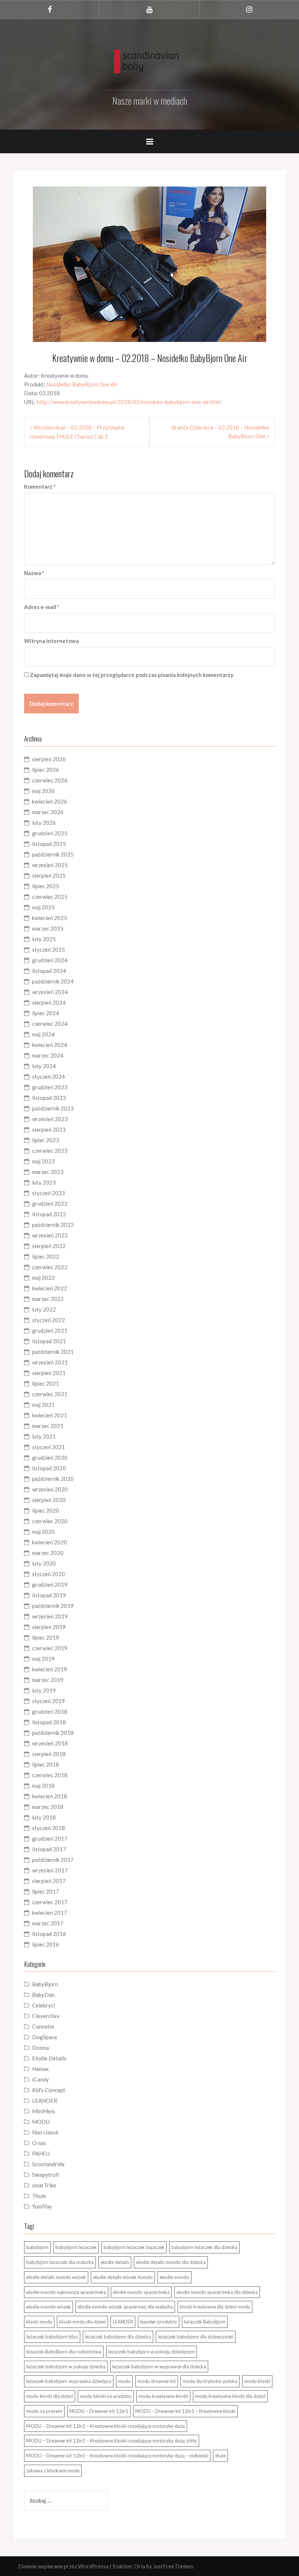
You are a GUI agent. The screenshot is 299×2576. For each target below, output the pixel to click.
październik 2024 (53, 981)
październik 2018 (53, 1733)
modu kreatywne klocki (163, 2396)
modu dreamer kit (157, 2381)
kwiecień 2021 (50, 1415)
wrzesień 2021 (50, 1362)
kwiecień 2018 (50, 1796)
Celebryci (44, 2005)
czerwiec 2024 (50, 1024)
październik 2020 (53, 1479)
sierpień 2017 (49, 1881)
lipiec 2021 (46, 1383)
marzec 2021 (48, 1426)
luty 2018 (44, 1817)
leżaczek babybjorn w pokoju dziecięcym (152, 2352)
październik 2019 (53, 1606)
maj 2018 (43, 1786)
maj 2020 (43, 1532)
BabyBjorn (45, 1984)
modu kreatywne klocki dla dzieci (230, 2396)
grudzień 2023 (50, 1087)
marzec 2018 (48, 1807)
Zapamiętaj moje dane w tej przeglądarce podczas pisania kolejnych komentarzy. (132, 675)
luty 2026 (44, 823)
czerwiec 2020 (50, 1521)
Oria (140, 2566)
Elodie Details (49, 2058)
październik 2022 (53, 1225)
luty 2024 (44, 1066)
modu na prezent (44, 2411)
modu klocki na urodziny (106, 2396)
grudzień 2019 (50, 1585)
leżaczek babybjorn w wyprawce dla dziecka (159, 2367)
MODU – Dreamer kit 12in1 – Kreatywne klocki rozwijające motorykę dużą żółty (112, 2441)
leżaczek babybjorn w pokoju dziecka (66, 2367)
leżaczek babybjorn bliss (52, 2337)
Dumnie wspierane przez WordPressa (63, 2566)
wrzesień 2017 (50, 1870)
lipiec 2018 (46, 1764)
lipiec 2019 (46, 1637)
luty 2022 (44, 1309)
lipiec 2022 (46, 1256)
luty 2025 (44, 939)
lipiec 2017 (46, 1891)
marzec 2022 (48, 1299)
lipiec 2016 (46, 1944)
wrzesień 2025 (50, 865)
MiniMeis (44, 2111)
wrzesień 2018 (50, 1743)
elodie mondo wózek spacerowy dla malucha (125, 2307)
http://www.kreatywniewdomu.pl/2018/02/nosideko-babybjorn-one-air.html (129, 402)
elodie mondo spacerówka (141, 2292)
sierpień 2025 (49, 875)
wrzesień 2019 (50, 1616)
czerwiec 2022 (50, 1267)
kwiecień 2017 (50, 1913)
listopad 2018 (49, 1722)
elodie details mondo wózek (56, 2277)
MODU (41, 2122)
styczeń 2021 (48, 1447)
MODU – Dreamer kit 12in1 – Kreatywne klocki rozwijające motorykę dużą (106, 2426)
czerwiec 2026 (50, 780)
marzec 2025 (48, 928)
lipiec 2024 (46, 1013)
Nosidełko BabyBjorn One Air (82, 384)
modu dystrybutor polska (210, 2381)
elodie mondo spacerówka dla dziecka (217, 2292)
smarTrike (44, 2185)
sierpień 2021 (49, 1373)
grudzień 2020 (50, 1458)
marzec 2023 (48, 1172)
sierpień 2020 (49, 1500)
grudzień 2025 (50, 833)
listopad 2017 (49, 1849)
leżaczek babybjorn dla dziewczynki (196, 2337)
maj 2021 (43, 1405)
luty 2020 (44, 1563)
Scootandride (48, 2164)
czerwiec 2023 (50, 1151)
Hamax (40, 2069)
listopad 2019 (49, 1595)
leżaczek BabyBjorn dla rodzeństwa (64, 2352)
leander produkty (159, 2322)
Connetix (43, 2026)
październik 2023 (53, 1108)
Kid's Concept (49, 2090)
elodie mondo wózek (48, 2307)
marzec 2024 (48, 1055)
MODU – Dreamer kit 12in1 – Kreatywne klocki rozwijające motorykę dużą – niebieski (117, 2456)
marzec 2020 (48, 1553)
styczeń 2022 (48, 1320)
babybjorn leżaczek (76, 2247)
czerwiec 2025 (50, 897)
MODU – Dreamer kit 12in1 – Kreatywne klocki (185, 2411)
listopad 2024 (49, 971)
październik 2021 (53, 1352)
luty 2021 (44, 1436)
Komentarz (40, 486)
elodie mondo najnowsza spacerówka (66, 2292)
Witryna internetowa (51, 641)
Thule (39, 2196)
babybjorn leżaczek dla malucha (60, 2262)
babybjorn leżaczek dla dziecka (204, 2247)
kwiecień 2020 (50, 1542)
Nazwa (34, 573)
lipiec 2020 (46, 1510)
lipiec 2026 (46, 770)
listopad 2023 (49, 1098)
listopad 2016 (49, 1934)
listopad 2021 (49, 1341)
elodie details (115, 2262)
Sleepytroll (45, 2175)
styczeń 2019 (48, 1701)
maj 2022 (43, 1278)
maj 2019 (43, 1659)
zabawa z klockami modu (53, 2471)
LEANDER (45, 2101)
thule (220, 2456)
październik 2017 (53, 1860)
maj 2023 (43, 1161)
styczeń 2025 (48, 950)
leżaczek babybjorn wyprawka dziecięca (69, 2381)
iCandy (40, 2079)
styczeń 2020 (48, 1574)
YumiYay (42, 2206)
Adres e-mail (42, 607)
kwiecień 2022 (50, 1288)
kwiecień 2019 (50, 1669)
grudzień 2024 (50, 960)
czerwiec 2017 (50, 1902)
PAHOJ (41, 2153)
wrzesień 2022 (50, 1235)
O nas (39, 2143)
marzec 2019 (48, 1680)
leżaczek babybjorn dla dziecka (118, 2337)
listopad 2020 (49, 1468)
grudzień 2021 (50, 1331)
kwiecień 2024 (50, 1045)
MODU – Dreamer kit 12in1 (99, 2411)
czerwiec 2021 (50, 1394)
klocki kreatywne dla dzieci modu (215, 2307)
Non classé (45, 2132)
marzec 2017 (48, 1923)
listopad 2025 (49, 844)
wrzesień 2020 (50, 1489)
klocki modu (39, 2322)
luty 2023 (44, 1182)
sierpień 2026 (49, 759)
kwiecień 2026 (50, 801)
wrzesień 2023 (50, 1119)
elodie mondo (174, 2277)
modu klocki (257, 2381)
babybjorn (37, 2247)
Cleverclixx (46, 2016)
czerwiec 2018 (50, 1775)
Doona (40, 2048)
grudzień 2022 (50, 1204)
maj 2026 (43, 791)
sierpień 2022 (49, 1246)
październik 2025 (53, 854)
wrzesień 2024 (50, 992)
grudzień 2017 (50, 1838)
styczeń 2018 (48, 1828)
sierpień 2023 (49, 1129)
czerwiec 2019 (50, 1648)
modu (124, 2381)
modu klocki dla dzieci (50, 2396)
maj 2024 (43, 1034)
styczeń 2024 (48, 1077)
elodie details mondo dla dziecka (171, 2262)
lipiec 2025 (46, 886)
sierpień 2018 (49, 1754)
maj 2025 (43, 907)
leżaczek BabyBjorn (205, 2322)
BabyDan (43, 1995)
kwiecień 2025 (50, 918)
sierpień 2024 (49, 1002)
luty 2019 (44, 1690)
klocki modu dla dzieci (82, 2322)
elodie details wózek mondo (123, 2277)
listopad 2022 (49, 1214)
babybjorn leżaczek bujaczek (134, 2247)
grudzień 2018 (50, 1711)
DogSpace (45, 2037)
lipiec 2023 (46, 1140)
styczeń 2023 (48, 1193)
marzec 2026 (48, 812)
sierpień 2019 (49, 1627)
